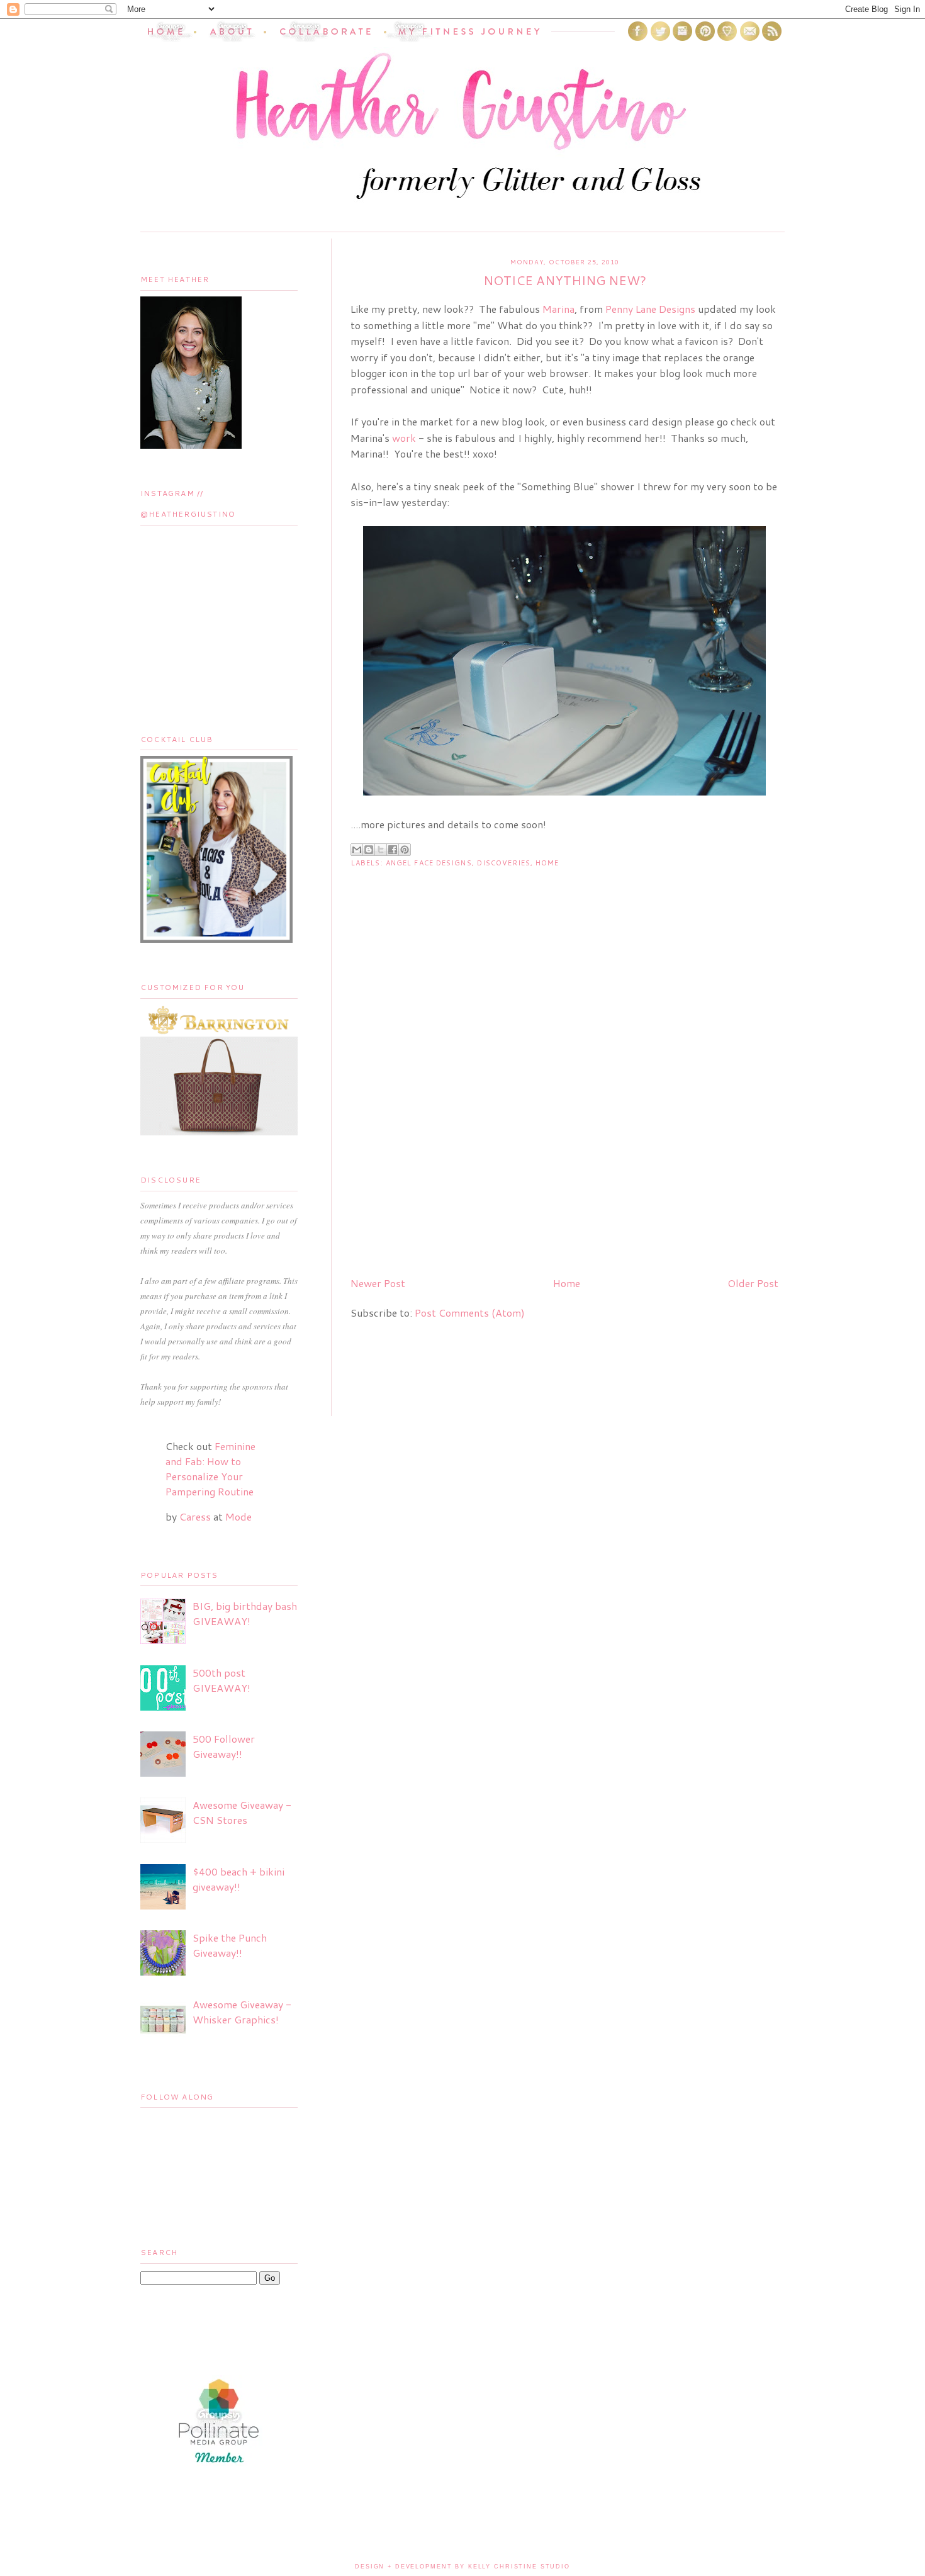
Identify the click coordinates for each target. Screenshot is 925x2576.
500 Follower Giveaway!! (224, 1746)
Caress (195, 1516)
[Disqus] (564, 1105)
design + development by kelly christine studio (462, 2567)
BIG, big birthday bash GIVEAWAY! (245, 1613)
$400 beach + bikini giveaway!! (238, 1879)
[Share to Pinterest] (405, 850)
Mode (238, 1516)
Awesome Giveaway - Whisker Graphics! (242, 2012)
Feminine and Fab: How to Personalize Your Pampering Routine (210, 1469)
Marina (558, 309)
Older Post (753, 1283)
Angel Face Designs (429, 863)
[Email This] (357, 850)
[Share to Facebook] (393, 850)
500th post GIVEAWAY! (221, 1680)
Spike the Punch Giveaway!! (230, 1945)
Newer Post (378, 1283)
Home (547, 863)
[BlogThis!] (369, 850)
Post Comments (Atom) (470, 1313)
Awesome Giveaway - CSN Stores (242, 1812)
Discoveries (504, 863)
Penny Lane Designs (650, 309)
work (404, 438)
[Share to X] (381, 850)
